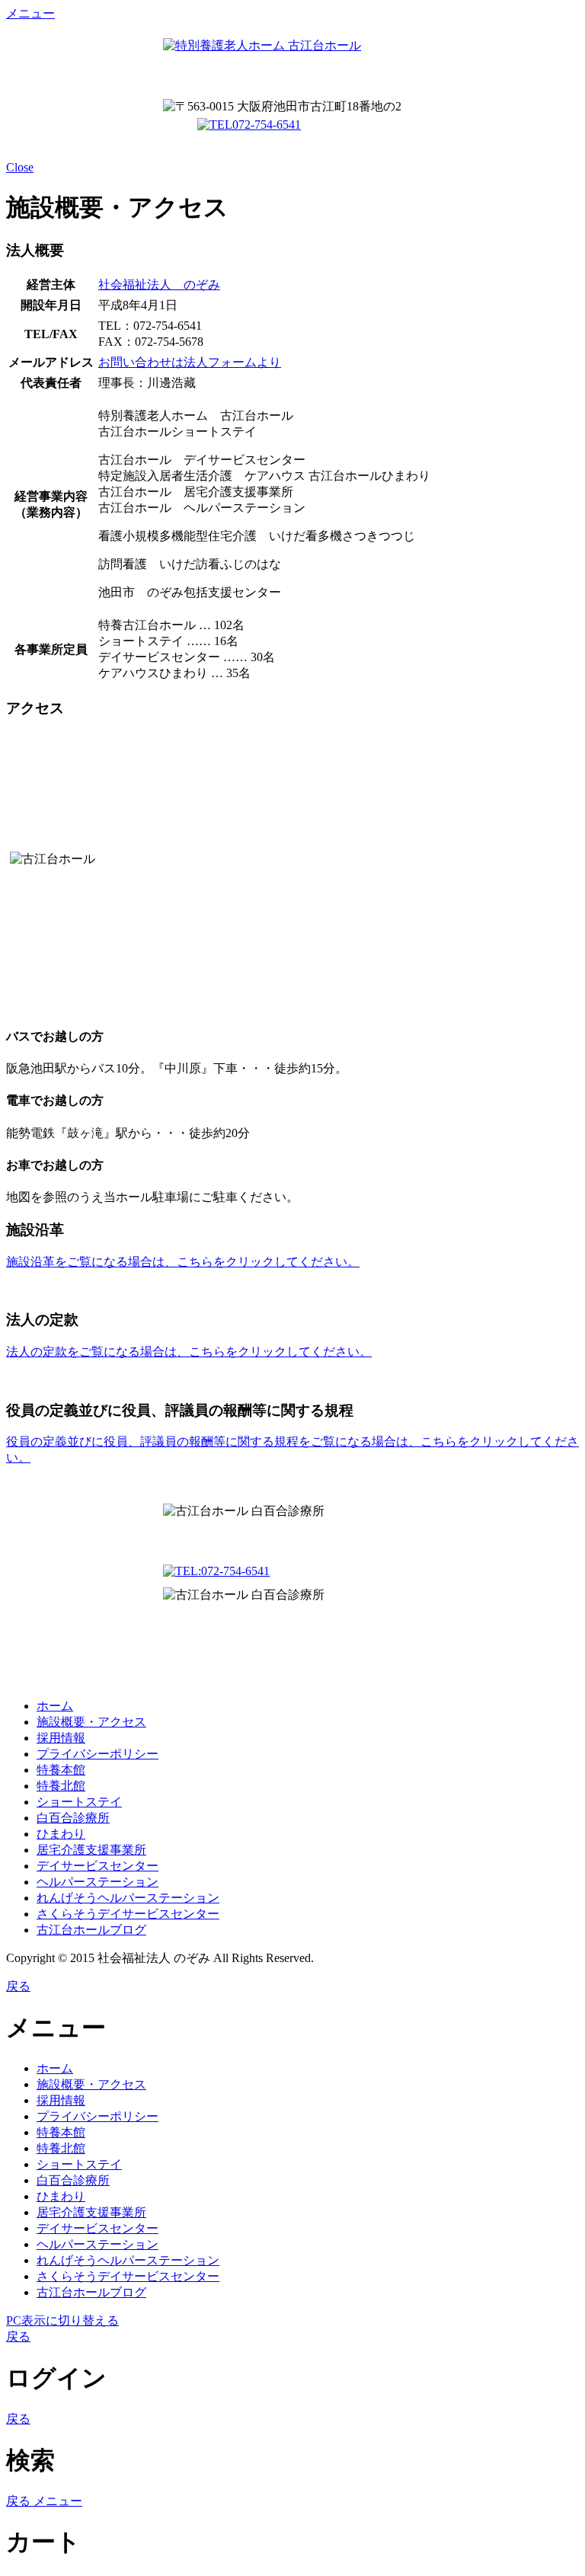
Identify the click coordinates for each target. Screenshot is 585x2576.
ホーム (55, 1706)
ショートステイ (79, 1802)
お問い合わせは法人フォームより (190, 362)
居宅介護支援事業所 (91, 1850)
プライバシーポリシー (97, 1754)
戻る (18, 1986)
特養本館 (61, 1770)
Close (20, 167)
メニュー (30, 13)
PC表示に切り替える (62, 2320)
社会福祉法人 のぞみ (159, 284)
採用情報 (61, 1738)
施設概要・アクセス (91, 1722)
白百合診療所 (73, 1818)
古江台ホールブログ (91, 1930)
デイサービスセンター (97, 1866)
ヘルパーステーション (97, 1882)
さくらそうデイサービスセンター (128, 1914)
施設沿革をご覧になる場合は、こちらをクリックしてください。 (183, 1262)
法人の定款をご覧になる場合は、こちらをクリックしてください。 (189, 1352)
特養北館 (61, 1786)
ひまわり (61, 1834)
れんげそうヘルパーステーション (128, 1898)
